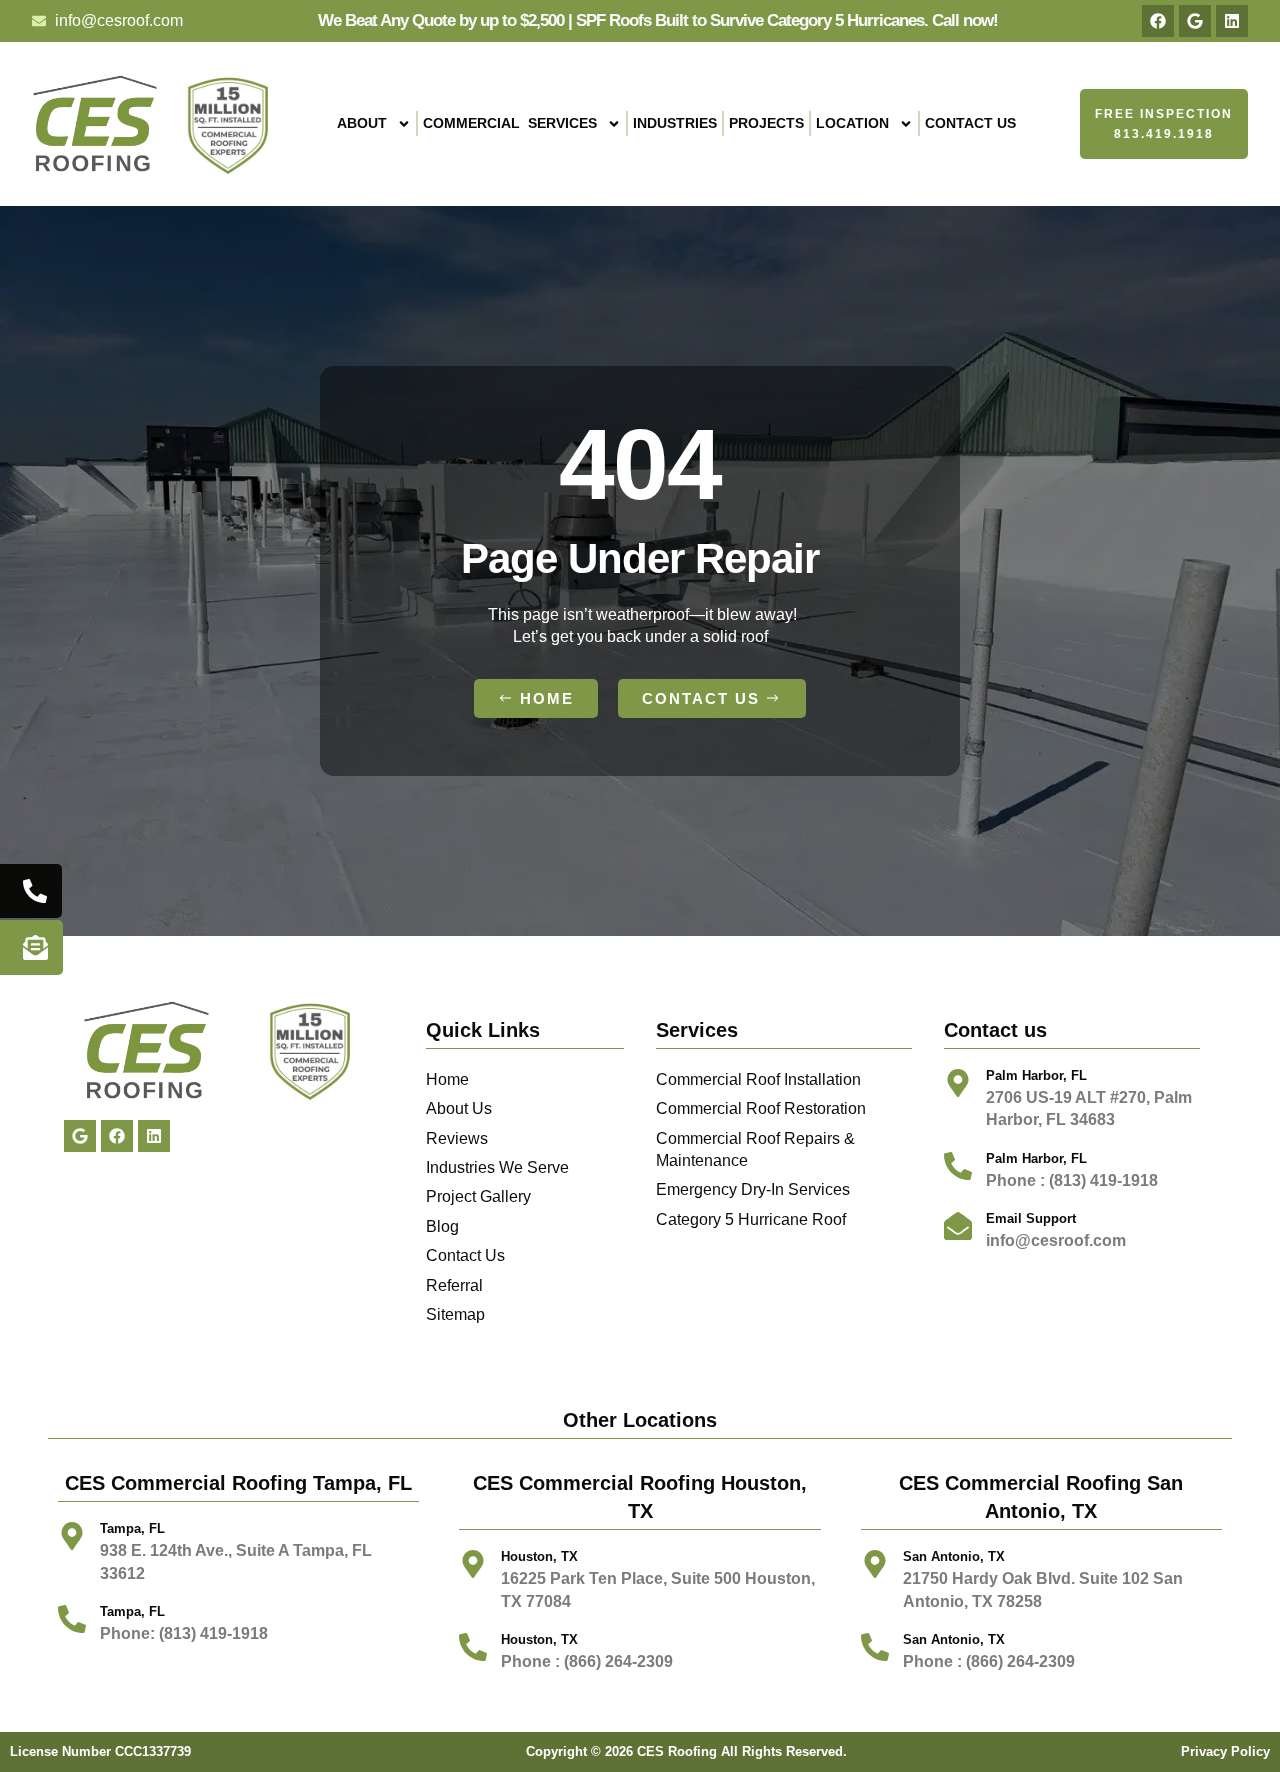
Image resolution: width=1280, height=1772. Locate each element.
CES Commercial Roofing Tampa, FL (238, 1483)
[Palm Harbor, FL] (958, 1083)
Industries (675, 123)
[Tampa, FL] (72, 1536)
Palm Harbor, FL (1036, 1075)
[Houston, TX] (473, 1647)
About (362, 123)
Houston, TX (539, 1639)
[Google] (1195, 21)
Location (852, 123)
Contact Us (970, 123)
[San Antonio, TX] (875, 1647)
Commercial (510, 123)
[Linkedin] (1232, 21)
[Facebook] (1158, 21)
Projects (766, 123)
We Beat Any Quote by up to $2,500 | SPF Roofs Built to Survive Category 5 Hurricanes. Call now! (658, 20)
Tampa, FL (132, 1528)
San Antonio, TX (954, 1639)
